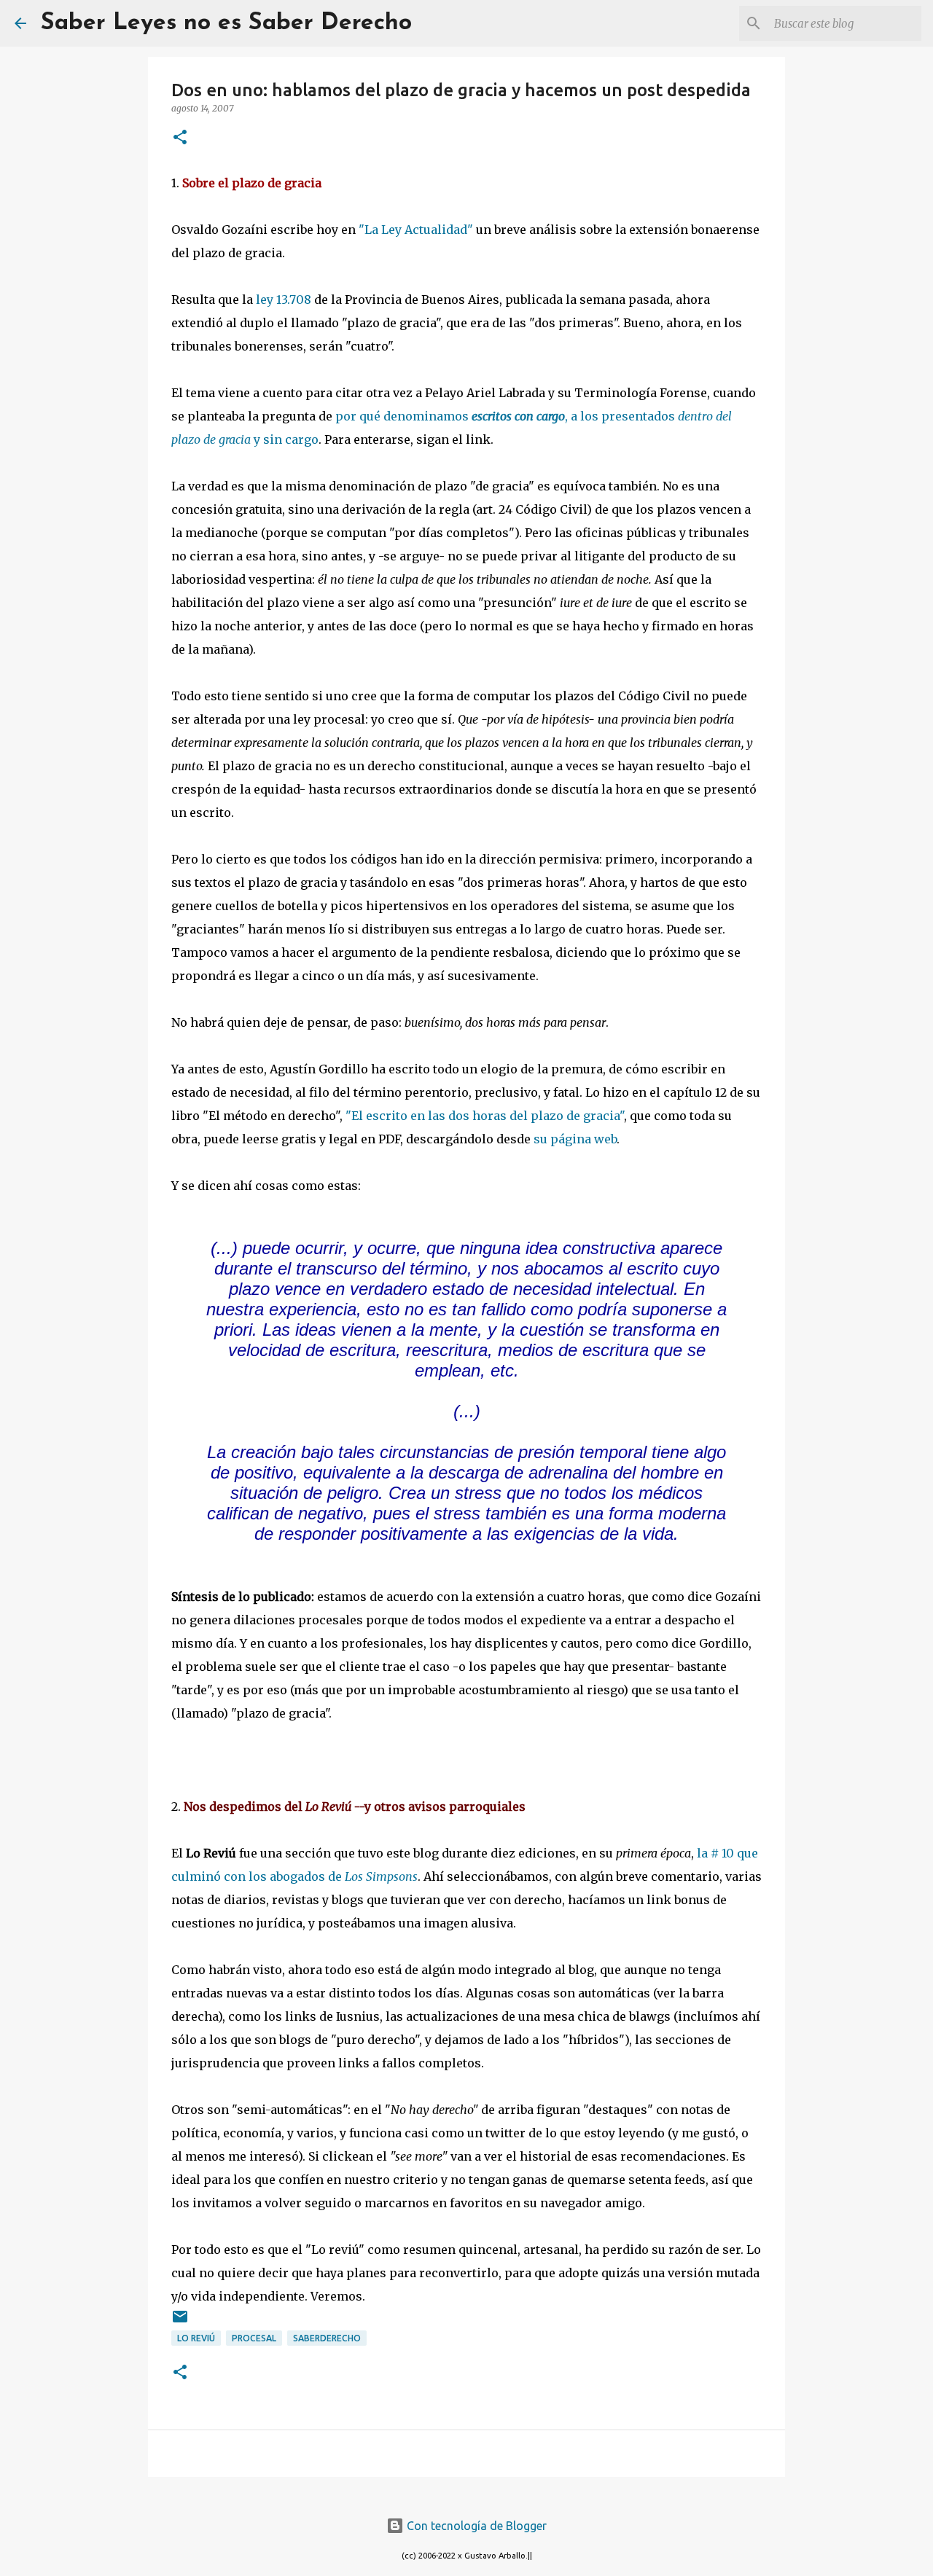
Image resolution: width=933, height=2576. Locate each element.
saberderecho (327, 2338)
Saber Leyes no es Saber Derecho (226, 23)
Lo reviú (196, 2338)
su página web (575, 1139)
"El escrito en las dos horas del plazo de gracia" (485, 1116)
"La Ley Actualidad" (416, 230)
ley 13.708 (284, 300)
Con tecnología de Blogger (475, 2526)
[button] (180, 138)
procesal (254, 2338)
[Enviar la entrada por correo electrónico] (180, 2322)
